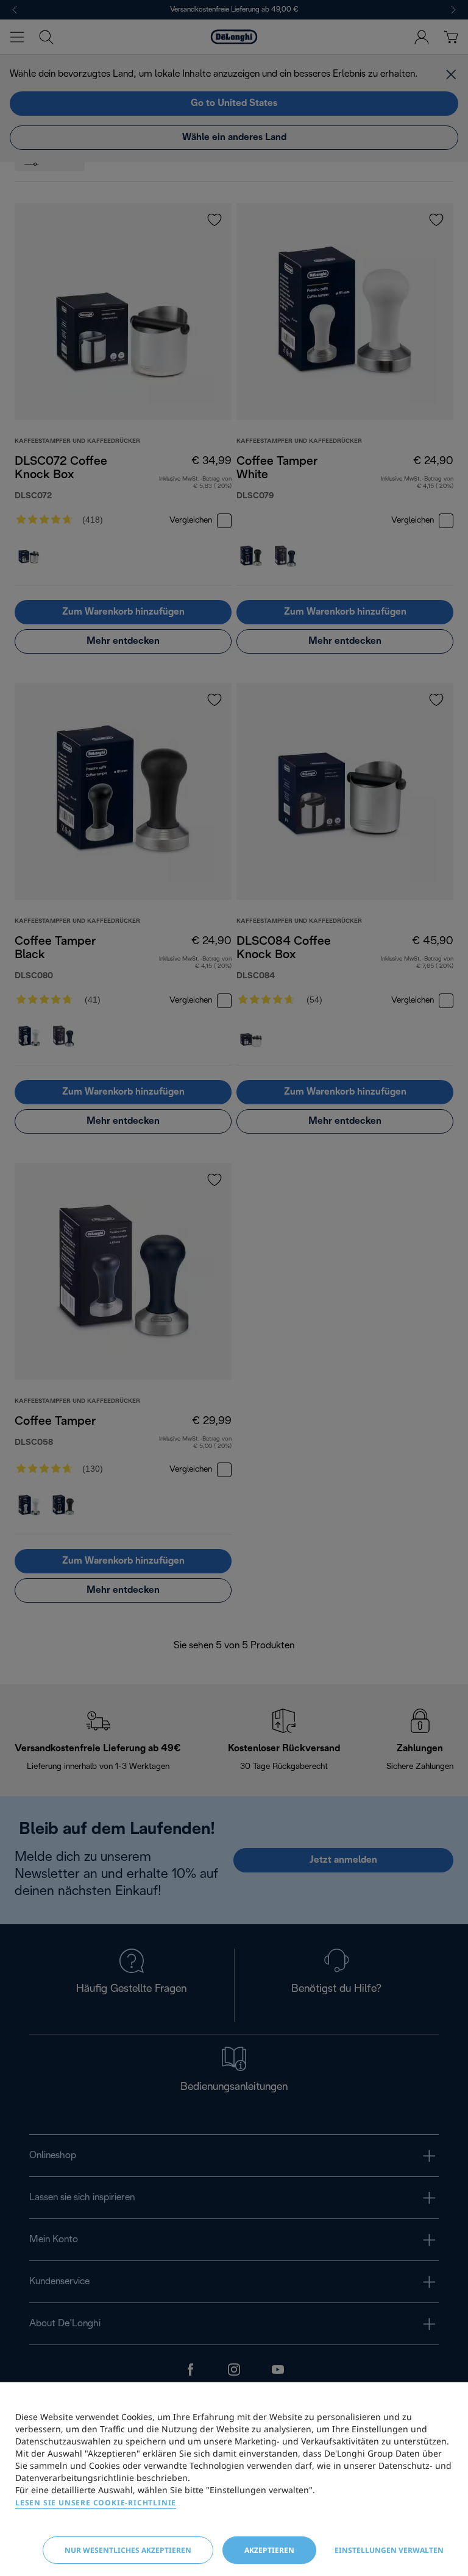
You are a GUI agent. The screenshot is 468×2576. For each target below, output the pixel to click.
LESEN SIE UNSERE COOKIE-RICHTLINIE (96, 2503)
